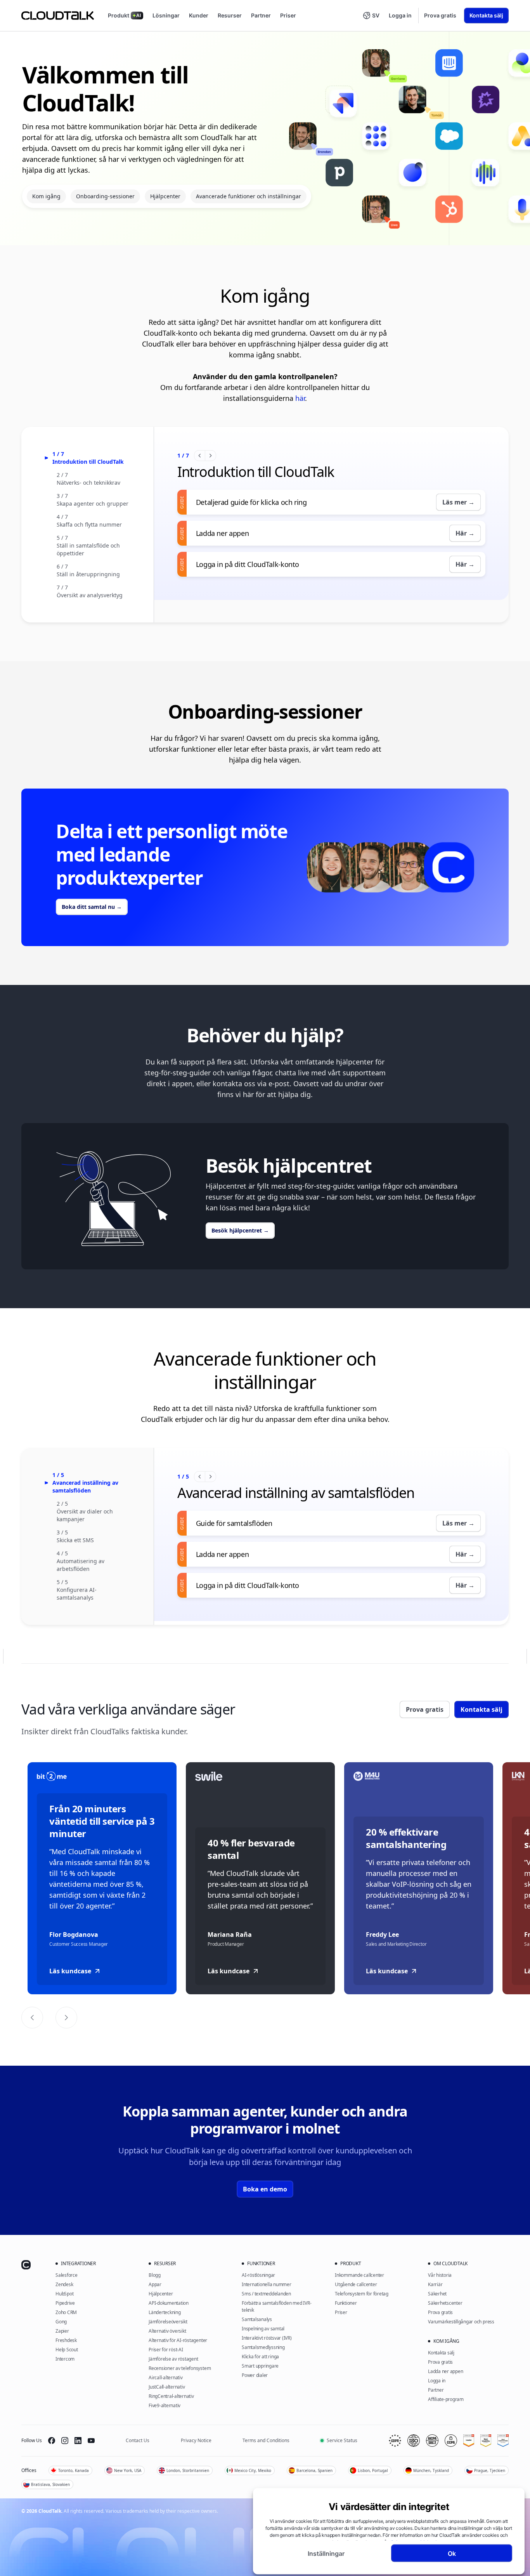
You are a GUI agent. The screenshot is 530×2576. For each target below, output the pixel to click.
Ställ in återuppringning (88, 574)
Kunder (199, 15)
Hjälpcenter (165, 196)
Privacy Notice (196, 2440)
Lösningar (166, 15)
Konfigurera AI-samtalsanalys (77, 1594)
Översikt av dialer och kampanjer (85, 1515)
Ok (452, 2553)
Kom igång (46, 196)
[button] (371, 16)
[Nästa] (66, 2018)
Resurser (230, 15)
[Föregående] (32, 2018)
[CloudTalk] (58, 16)
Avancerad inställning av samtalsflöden (85, 1486)
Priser (288, 15)
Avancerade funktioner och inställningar (249, 196)
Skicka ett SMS (75, 1540)
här (300, 398)
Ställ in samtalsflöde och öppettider (88, 549)
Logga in (400, 15)
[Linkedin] (78, 2441)
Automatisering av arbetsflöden (81, 1565)
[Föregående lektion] (200, 456)
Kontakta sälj (486, 15)
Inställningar (326, 2553)
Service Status (342, 2440)
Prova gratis (440, 15)
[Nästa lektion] (210, 456)
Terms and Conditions (266, 2440)
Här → (465, 533)
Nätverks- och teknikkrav (88, 483)
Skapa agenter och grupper (93, 504)
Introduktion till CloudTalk (88, 462)
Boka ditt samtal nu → (92, 907)
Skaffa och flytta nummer (89, 524)
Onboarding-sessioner (105, 196)
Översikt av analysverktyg (90, 595)
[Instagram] (65, 2441)
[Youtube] (91, 2441)
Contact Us (138, 2440)
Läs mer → (458, 502)
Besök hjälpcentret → (240, 1230)
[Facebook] (52, 2441)
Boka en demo (265, 2189)
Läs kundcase (70, 1971)
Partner (261, 15)
